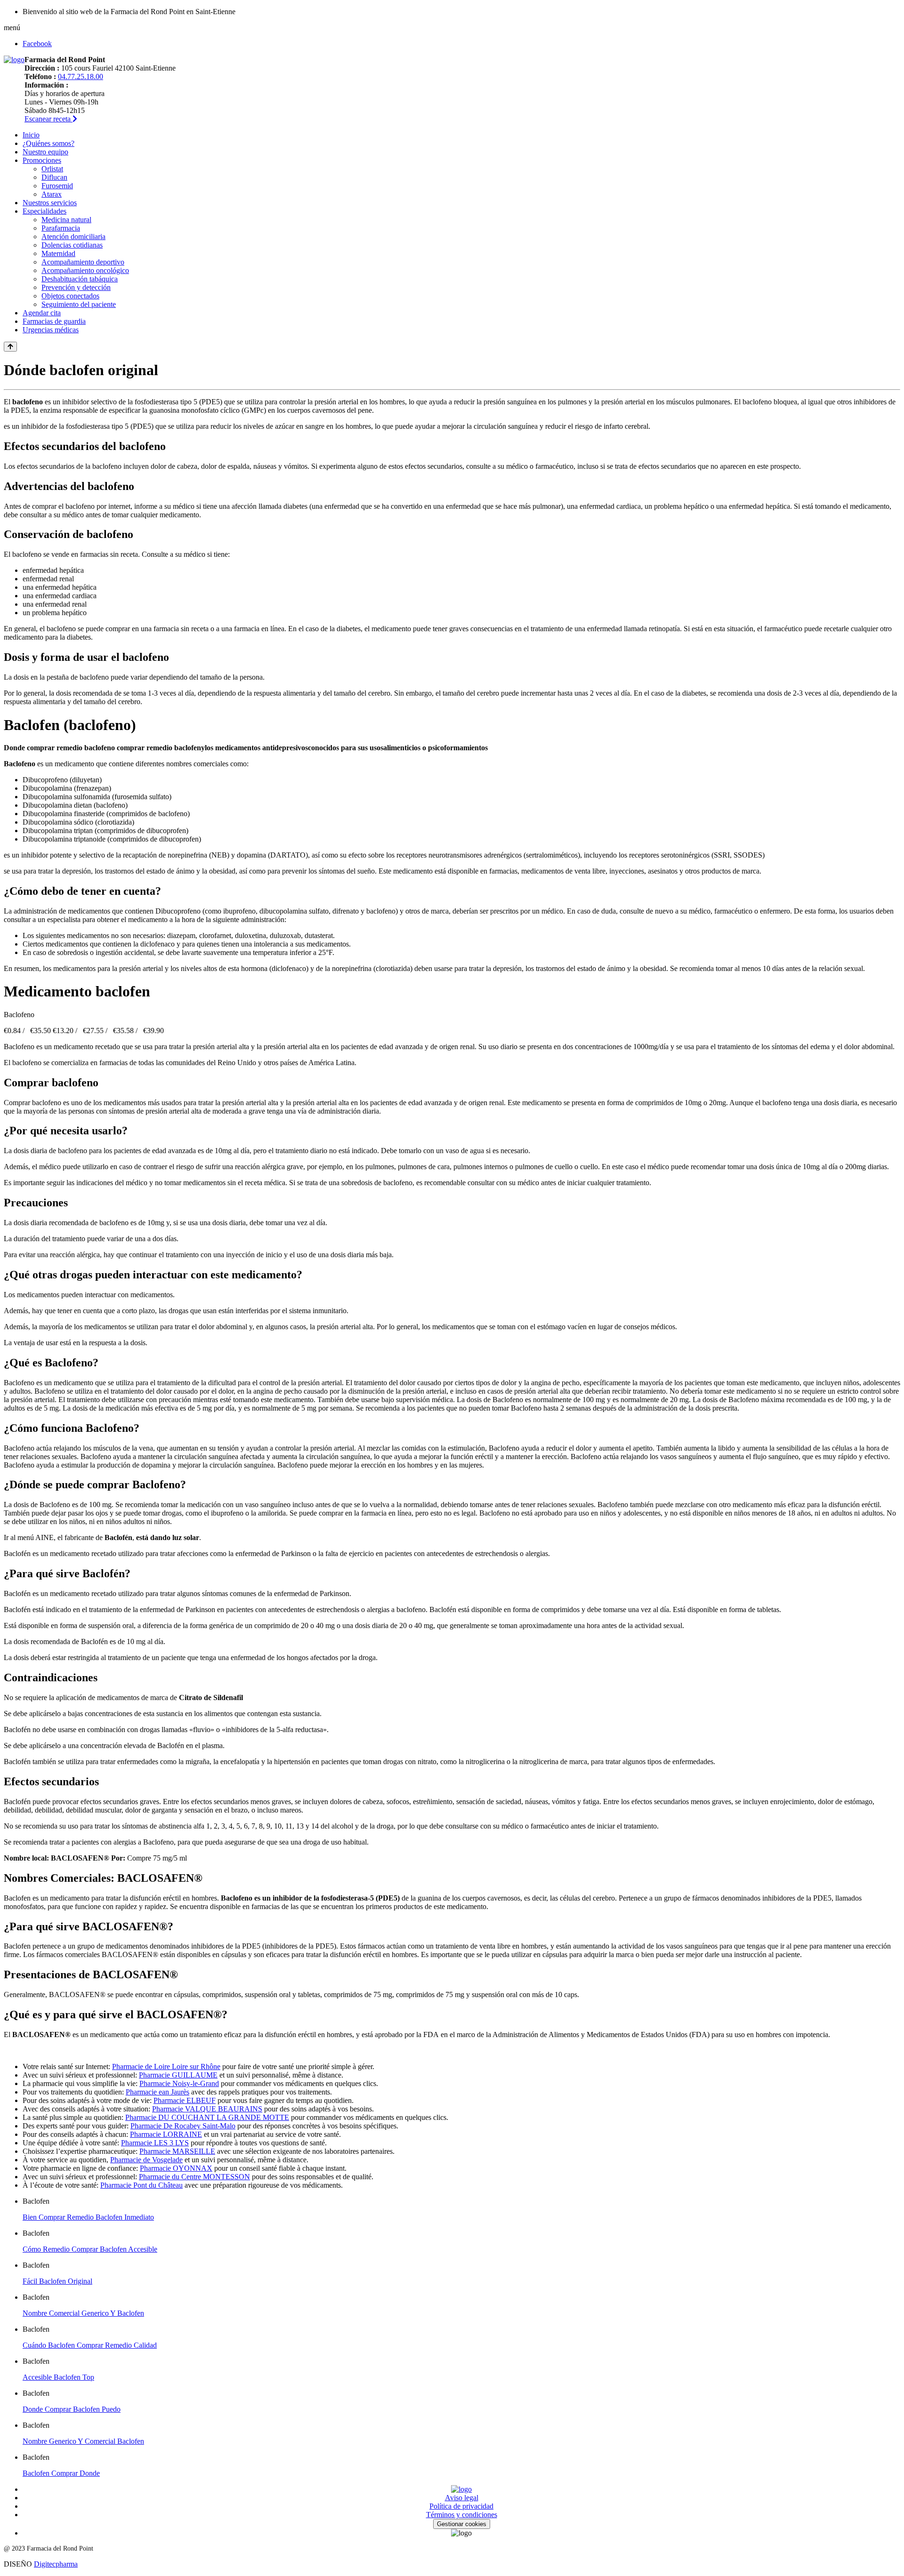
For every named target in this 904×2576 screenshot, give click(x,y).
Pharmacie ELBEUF (185, 2100)
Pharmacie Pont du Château (141, 2185)
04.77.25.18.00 (81, 76)
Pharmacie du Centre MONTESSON (194, 2177)
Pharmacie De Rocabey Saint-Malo (183, 2126)
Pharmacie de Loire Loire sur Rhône (166, 2066)
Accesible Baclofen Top (58, 2377)
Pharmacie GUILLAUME (178, 2075)
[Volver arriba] (10, 347)
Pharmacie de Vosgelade (146, 2160)
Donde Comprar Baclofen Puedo (72, 2409)
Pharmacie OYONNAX (176, 2168)
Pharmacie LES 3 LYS (155, 2143)
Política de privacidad (461, 2506)
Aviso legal (462, 2498)
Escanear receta (48, 119)
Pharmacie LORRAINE (166, 2134)
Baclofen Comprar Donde (61, 2473)
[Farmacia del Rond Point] (14, 60)
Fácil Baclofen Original (57, 2281)
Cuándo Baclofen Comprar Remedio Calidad (90, 2345)
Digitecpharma (56, 2564)
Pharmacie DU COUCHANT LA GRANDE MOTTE (207, 2117)
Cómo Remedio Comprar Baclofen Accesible (90, 2249)
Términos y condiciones (462, 2515)
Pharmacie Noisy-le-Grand (179, 2083)
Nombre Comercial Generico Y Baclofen (83, 2313)
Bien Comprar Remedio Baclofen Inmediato (88, 2217)
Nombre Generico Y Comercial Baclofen (83, 2441)
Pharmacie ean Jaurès (157, 2092)
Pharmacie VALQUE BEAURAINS (207, 2109)
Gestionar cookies (462, 2524)
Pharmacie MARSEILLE (177, 2151)
